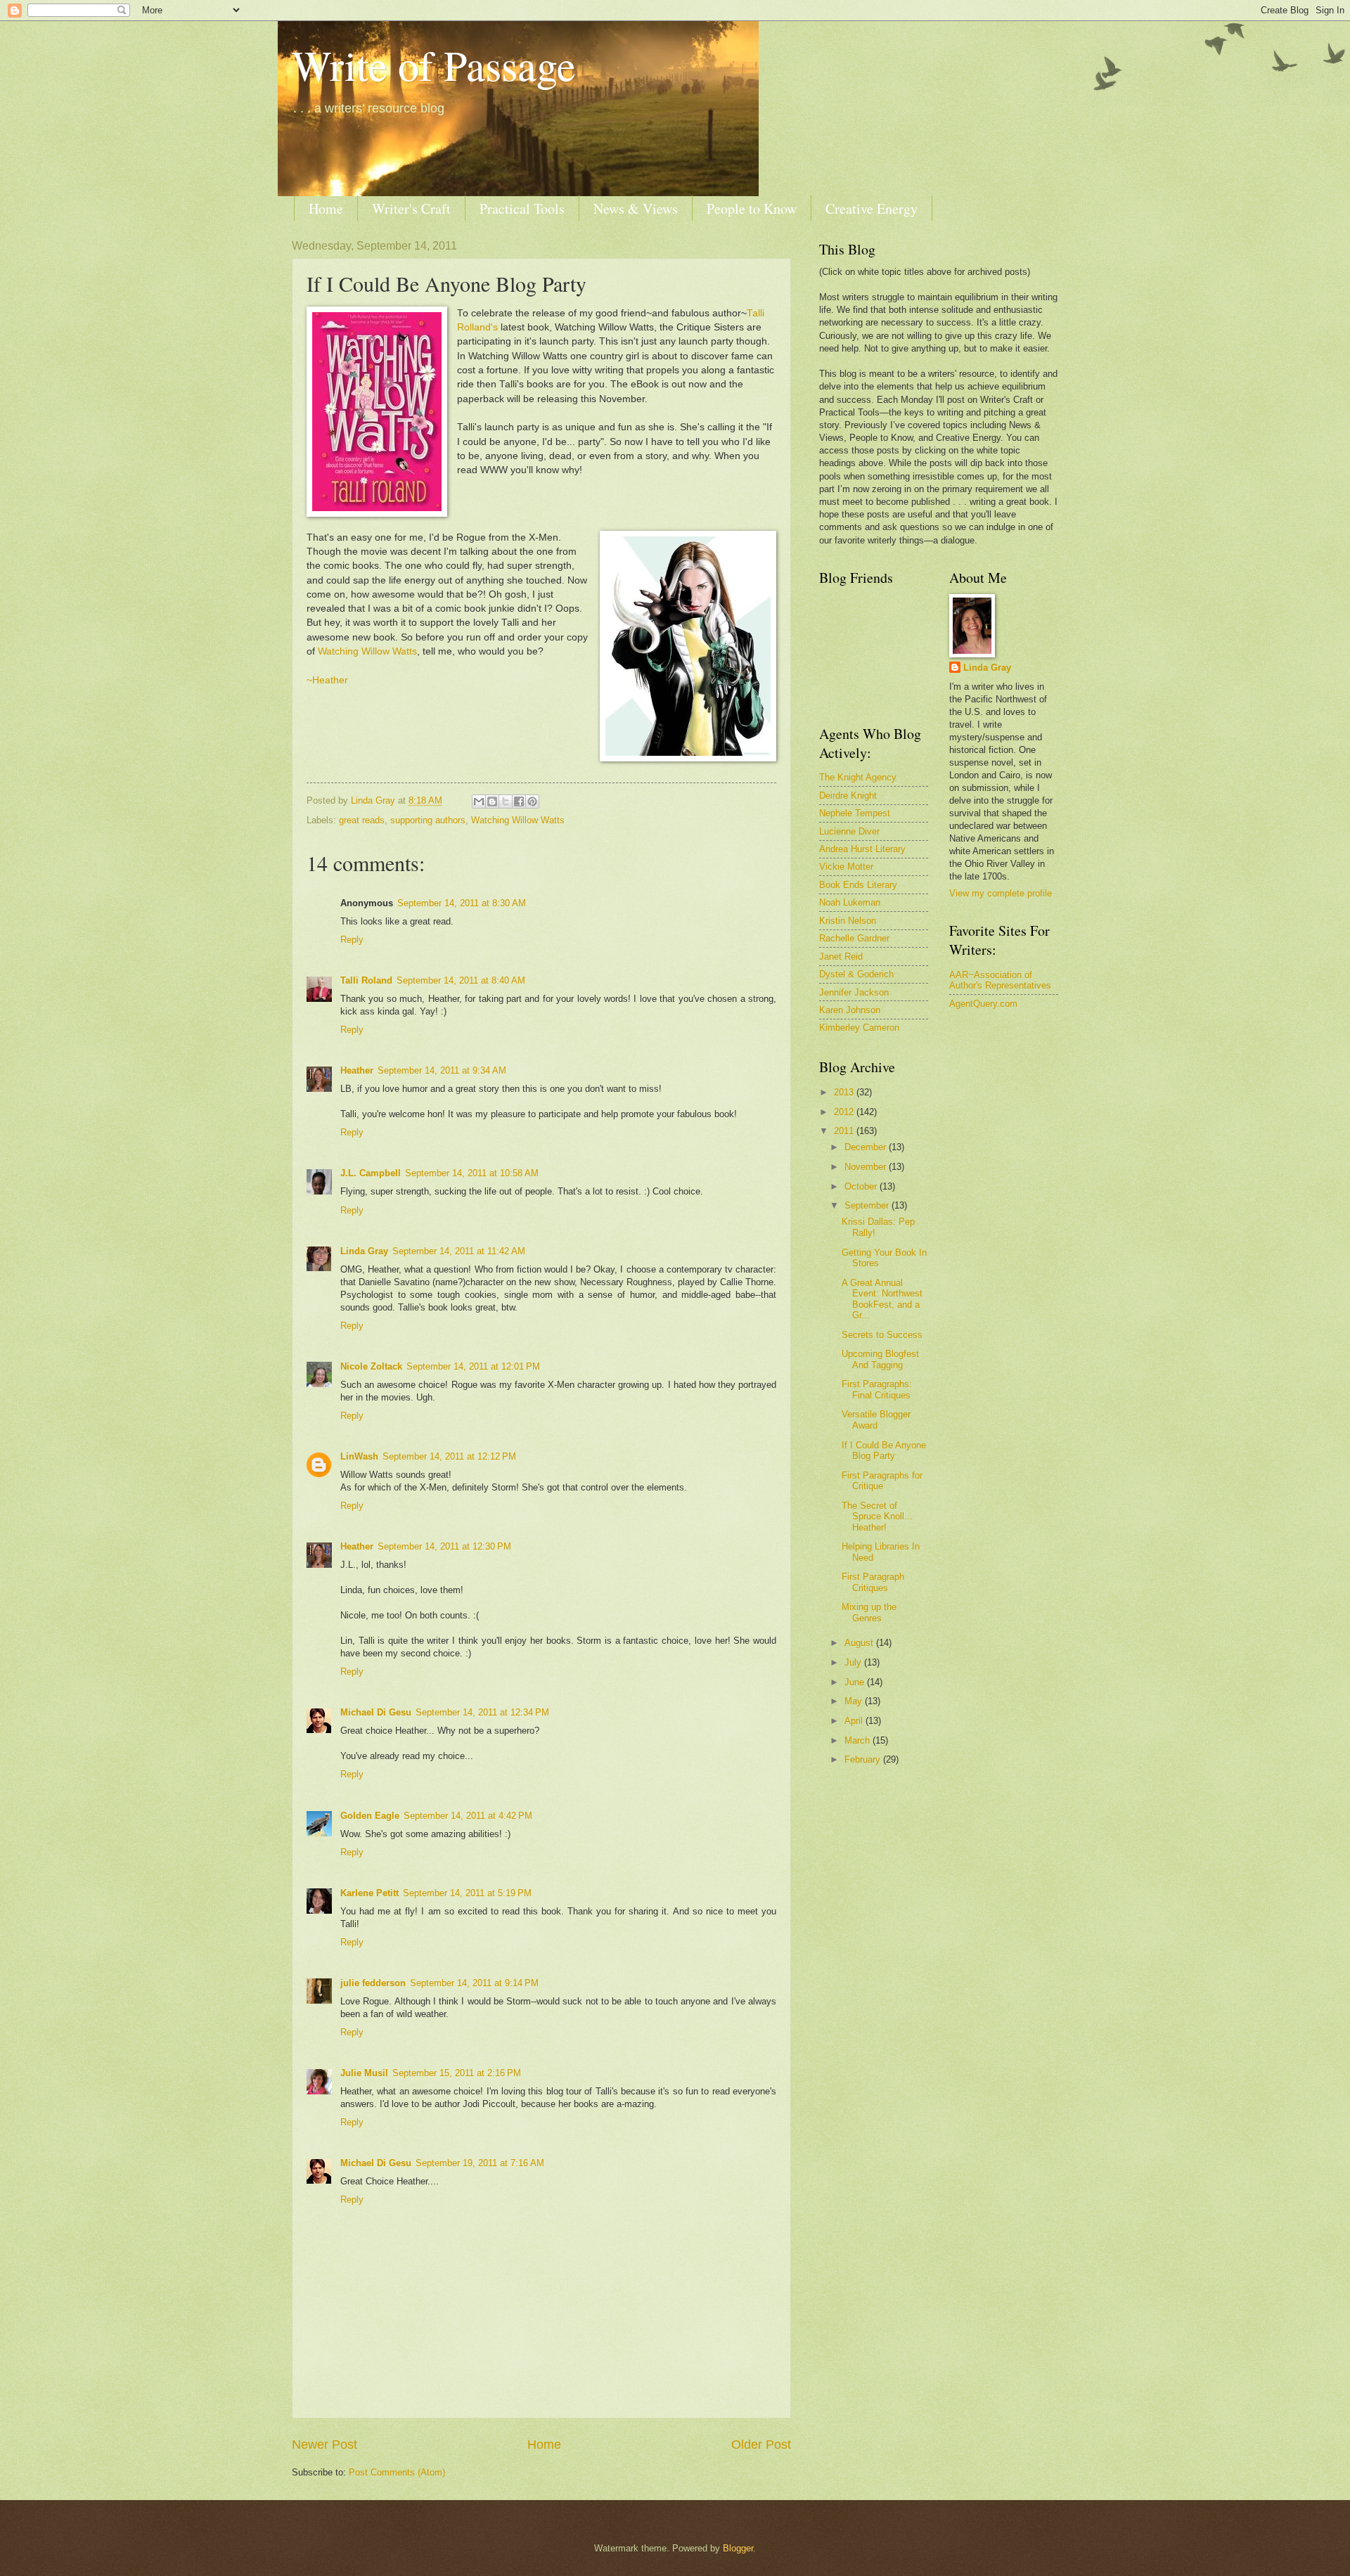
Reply (352, 940)
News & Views (636, 208)
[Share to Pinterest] (532, 801)
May (855, 1701)
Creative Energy (872, 208)
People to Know (752, 208)
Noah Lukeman (850, 902)
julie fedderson (373, 1983)
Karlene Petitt (369, 1893)
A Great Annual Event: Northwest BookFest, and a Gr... (882, 1299)
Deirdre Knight (848, 796)
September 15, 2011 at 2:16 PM (457, 2073)
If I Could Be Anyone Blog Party (884, 1450)
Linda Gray (364, 1251)
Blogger (738, 2548)
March (859, 1740)
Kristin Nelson (848, 921)
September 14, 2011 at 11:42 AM (459, 1251)
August (860, 1643)
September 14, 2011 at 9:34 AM (442, 1070)
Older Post (761, 2445)
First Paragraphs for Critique (882, 1481)
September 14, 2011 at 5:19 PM (467, 1893)
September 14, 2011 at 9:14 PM (474, 1983)
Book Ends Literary (858, 885)
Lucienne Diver (849, 831)
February (864, 1759)
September (868, 1205)
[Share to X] (506, 801)
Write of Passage (434, 65)
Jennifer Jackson (854, 992)
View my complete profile (1001, 893)
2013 (845, 1092)
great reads (362, 820)
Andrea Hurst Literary (862, 849)
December (867, 1147)
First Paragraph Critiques (873, 1582)
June (856, 1682)
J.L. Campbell (371, 1173)
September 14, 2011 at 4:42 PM (468, 1816)
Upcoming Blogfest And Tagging (880, 1359)
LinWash (359, 1456)
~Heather (327, 680)
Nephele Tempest (855, 813)
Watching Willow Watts (367, 651)
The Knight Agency (858, 777)
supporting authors (428, 820)
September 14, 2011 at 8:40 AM (461, 980)
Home (326, 208)
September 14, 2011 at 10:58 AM (472, 1173)
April (855, 1721)
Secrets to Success (882, 1335)
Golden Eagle (370, 1816)
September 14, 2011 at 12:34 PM (482, 1712)
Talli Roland (366, 980)
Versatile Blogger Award (876, 1419)
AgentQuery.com (983, 1004)
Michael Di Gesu (376, 1712)
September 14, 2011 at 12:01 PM (473, 1366)
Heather (357, 1070)
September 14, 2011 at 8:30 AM (462, 903)
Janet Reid (841, 957)
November (867, 1167)
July (854, 1662)
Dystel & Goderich (856, 974)
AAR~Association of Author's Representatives (1000, 980)
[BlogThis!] (492, 801)
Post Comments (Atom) (397, 2472)
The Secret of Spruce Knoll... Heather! (877, 1516)
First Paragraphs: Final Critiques (877, 1389)
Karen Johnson (850, 1010)
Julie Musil (364, 2073)
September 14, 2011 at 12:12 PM (449, 1456)
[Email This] (479, 801)
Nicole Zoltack (371, 1366)
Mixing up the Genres (869, 1612)
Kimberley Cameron (859, 1028)
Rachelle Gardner (854, 938)
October (862, 1186)
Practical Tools (522, 208)
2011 (845, 1131)
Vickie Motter (846, 867)
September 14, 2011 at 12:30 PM (444, 1546)
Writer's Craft (411, 208)
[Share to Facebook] (519, 801)
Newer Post (324, 2445)
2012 (845, 1112)
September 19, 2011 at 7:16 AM (480, 2163)
